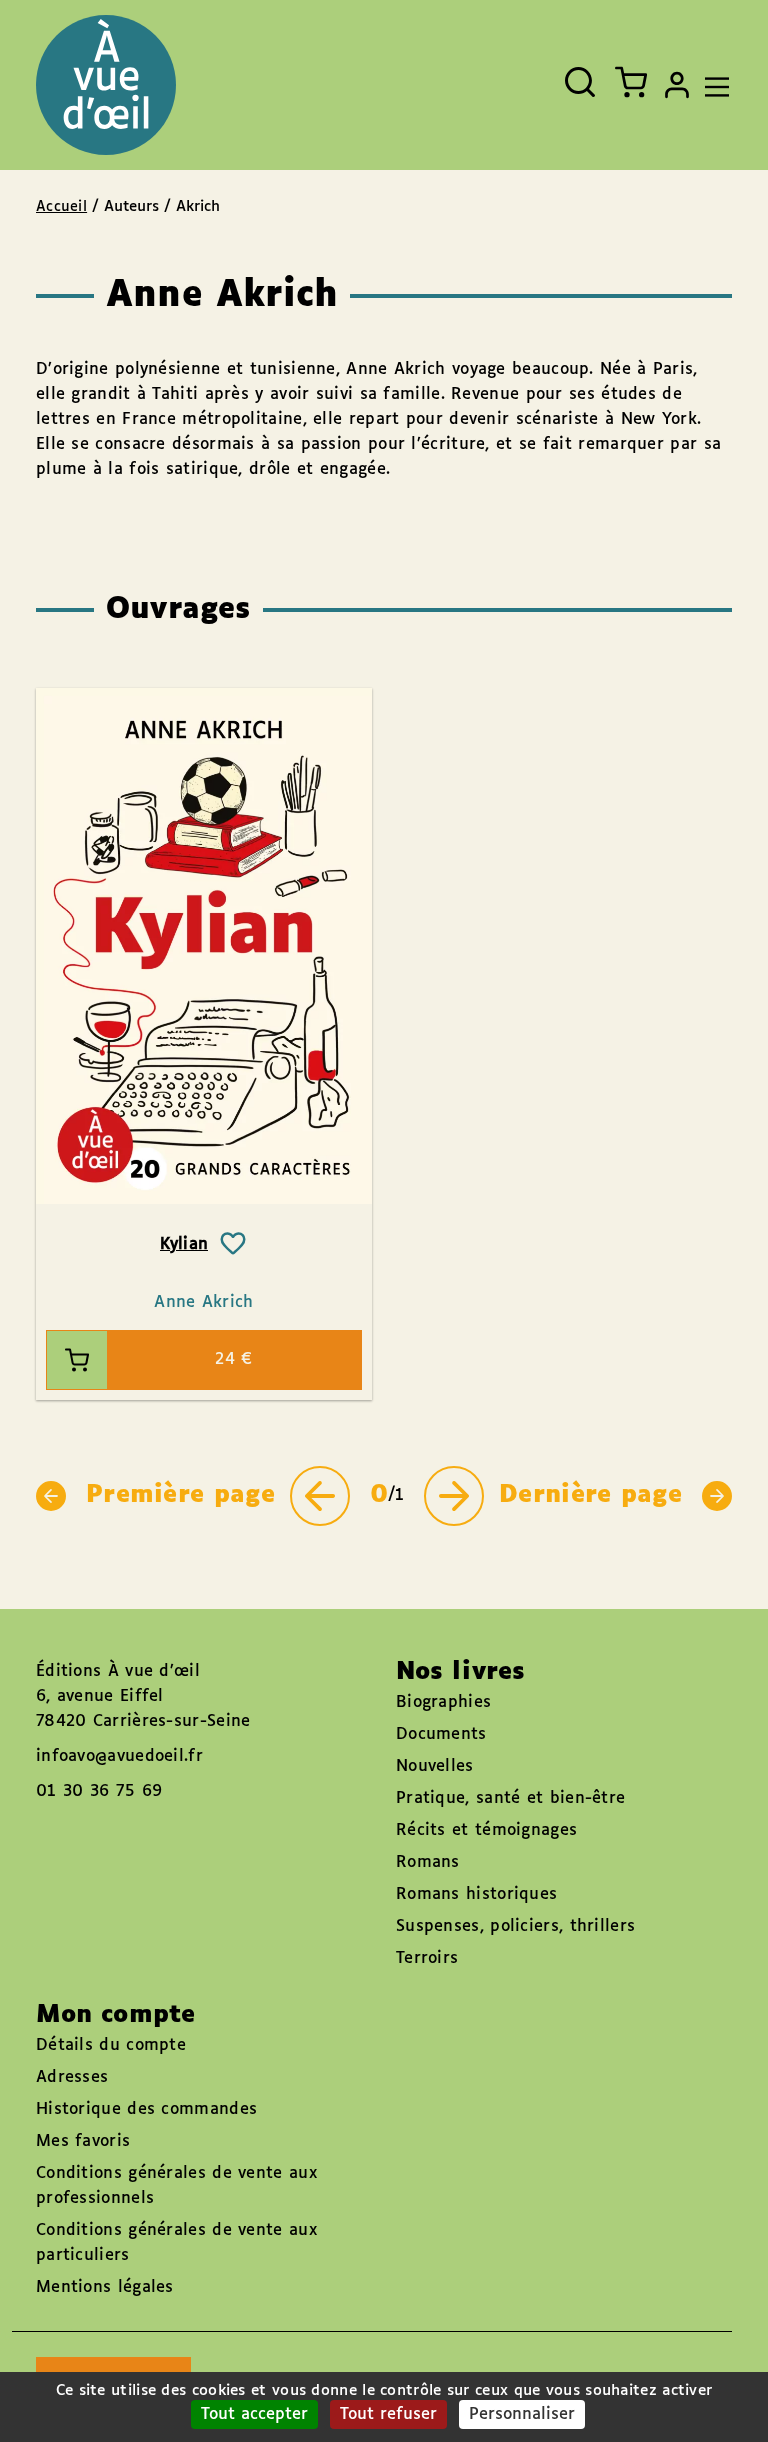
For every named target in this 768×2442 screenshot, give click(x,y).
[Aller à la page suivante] (454, 1496)
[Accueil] (106, 85)
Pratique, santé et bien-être (510, 1798)
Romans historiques (476, 1894)
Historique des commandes (146, 2109)
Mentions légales (105, 2287)
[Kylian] (204, 946)
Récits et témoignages (486, 1830)
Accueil (61, 207)
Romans (428, 1862)
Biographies (443, 1702)
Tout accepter (254, 2414)
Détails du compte (111, 2045)
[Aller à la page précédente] (320, 1496)
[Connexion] (677, 85)
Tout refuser (388, 2414)
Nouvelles (435, 1766)
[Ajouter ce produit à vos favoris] (233, 1244)
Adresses (72, 2077)
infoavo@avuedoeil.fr (119, 1756)
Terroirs (427, 1958)
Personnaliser (522, 2414)
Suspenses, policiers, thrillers (515, 1926)
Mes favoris (83, 2141)
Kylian (184, 1244)
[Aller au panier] (631, 82)
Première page (180, 1495)
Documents (441, 1734)
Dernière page (590, 1495)
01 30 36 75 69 (99, 1791)
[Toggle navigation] (712, 85)
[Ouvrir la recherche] (580, 82)
